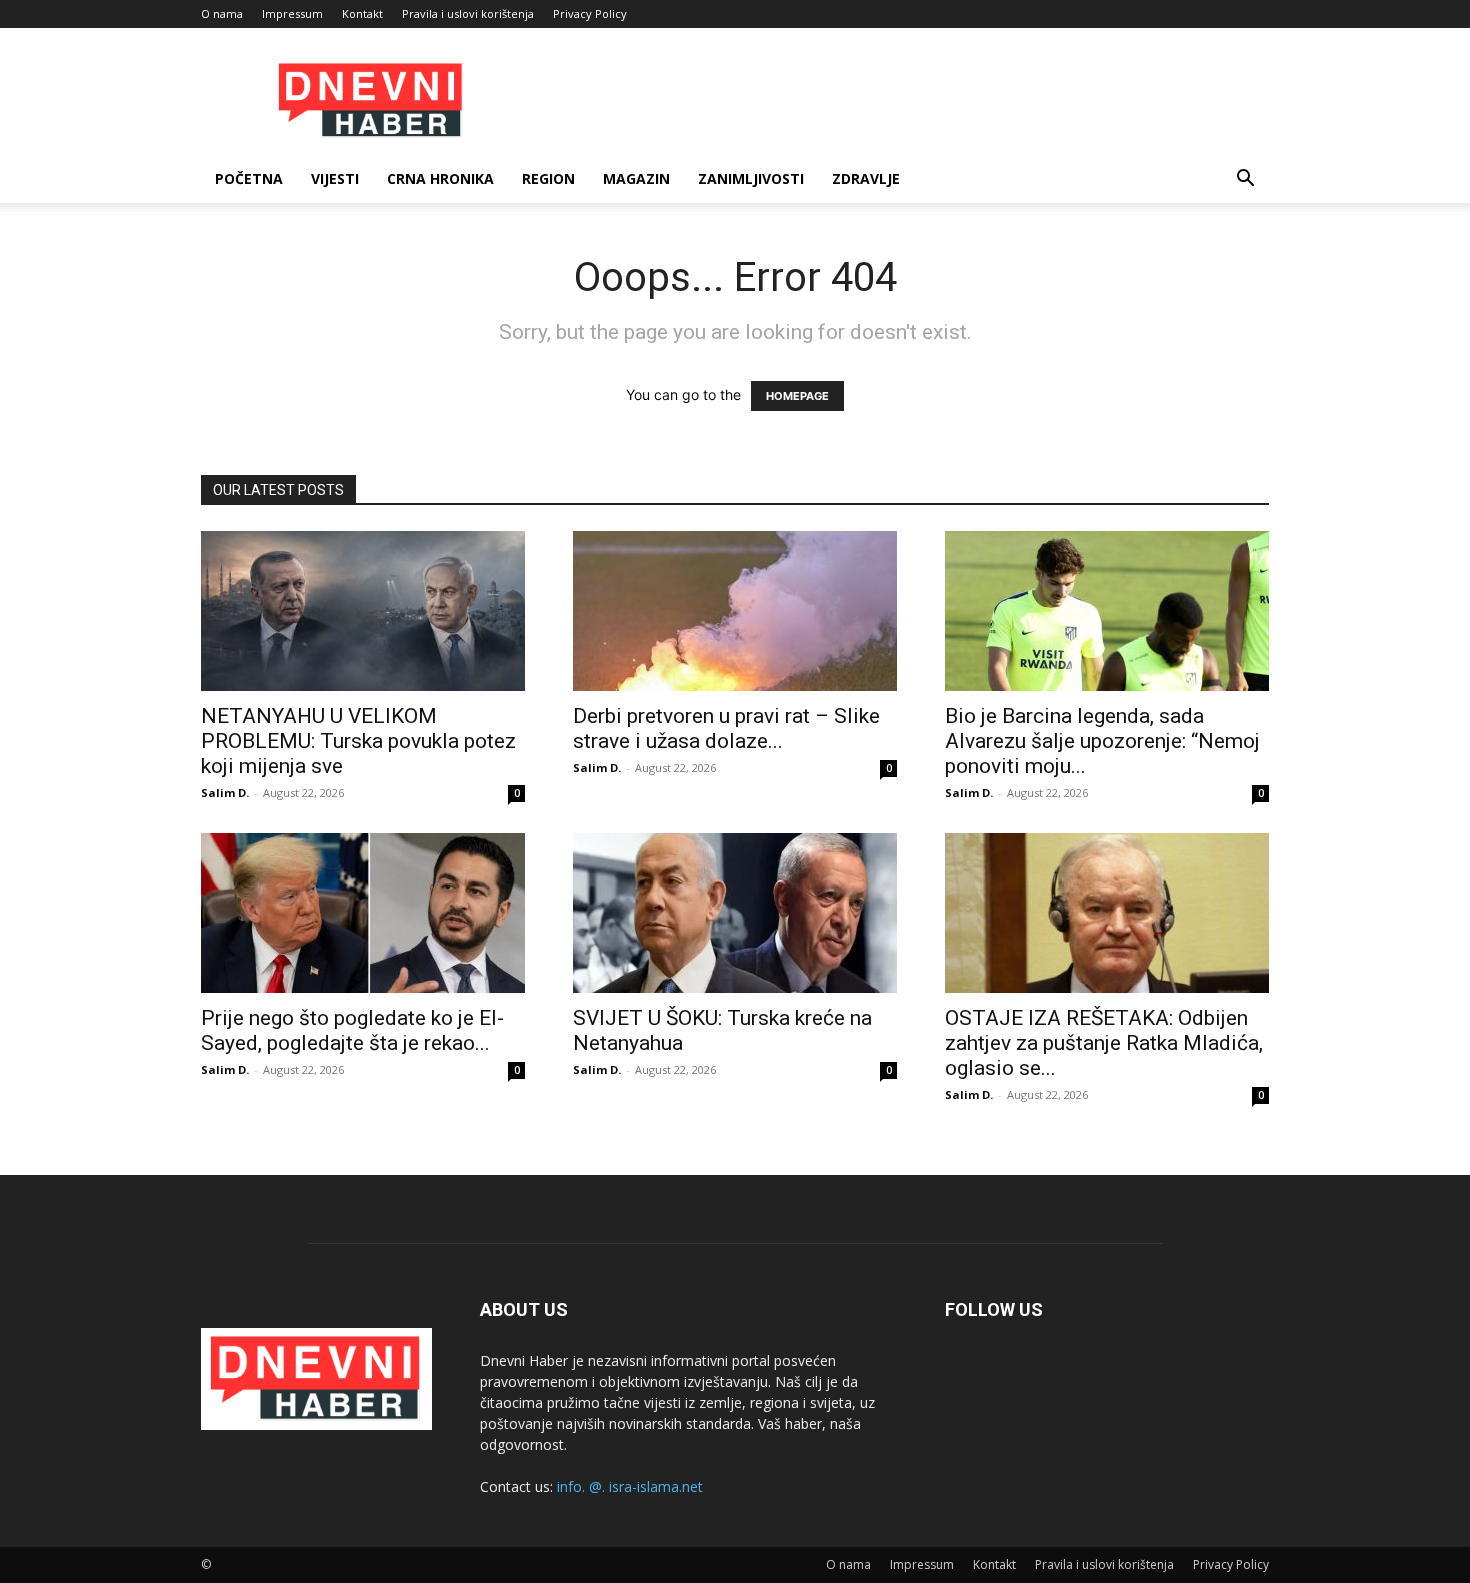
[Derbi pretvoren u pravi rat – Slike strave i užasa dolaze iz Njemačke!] (735, 611)
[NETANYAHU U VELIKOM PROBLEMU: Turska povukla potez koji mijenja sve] (363, 611)
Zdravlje (866, 178)
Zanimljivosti (751, 178)
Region (548, 178)
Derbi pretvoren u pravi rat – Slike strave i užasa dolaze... (726, 728)
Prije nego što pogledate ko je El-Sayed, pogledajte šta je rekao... (352, 1030)
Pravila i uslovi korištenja (468, 13)
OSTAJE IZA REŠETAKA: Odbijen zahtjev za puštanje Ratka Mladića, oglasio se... (1104, 1043)
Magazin (636, 178)
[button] (1245, 180)
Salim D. (225, 792)
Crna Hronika (440, 178)
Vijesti (335, 178)
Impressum (292, 13)
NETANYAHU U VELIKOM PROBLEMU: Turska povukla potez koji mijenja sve (358, 741)
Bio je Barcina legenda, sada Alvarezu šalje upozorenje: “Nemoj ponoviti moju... (1102, 741)
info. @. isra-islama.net (630, 1486)
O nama (222, 13)
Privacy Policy (590, 13)
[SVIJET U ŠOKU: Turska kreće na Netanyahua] (735, 913)
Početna (249, 178)
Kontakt (362, 13)
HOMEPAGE (797, 396)
